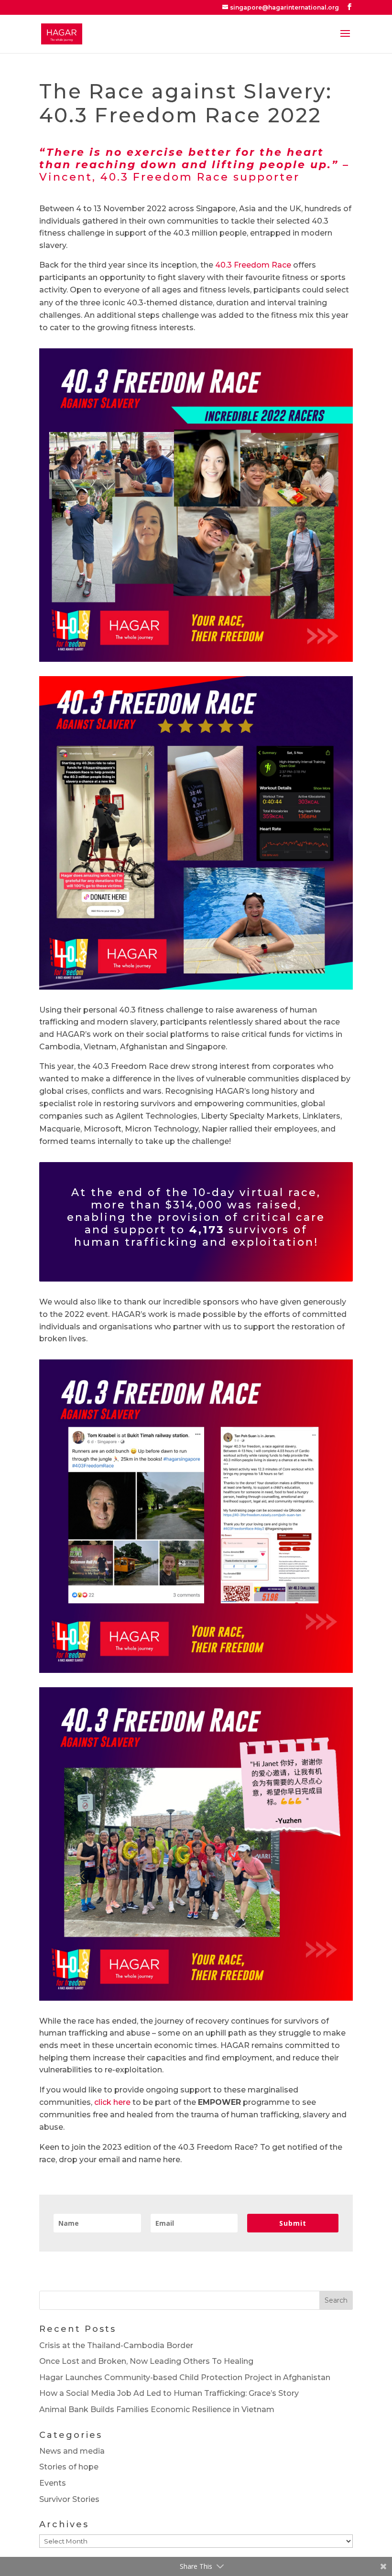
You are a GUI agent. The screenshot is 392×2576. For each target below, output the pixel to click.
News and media (72, 2451)
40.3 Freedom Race (253, 265)
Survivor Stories (69, 2499)
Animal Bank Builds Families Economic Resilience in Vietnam (157, 2409)
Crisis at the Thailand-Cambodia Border (116, 2345)
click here (112, 2102)
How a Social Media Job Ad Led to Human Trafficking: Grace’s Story (169, 2393)
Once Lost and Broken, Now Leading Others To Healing (146, 2361)
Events (53, 2483)
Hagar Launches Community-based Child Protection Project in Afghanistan (185, 2377)
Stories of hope (69, 2467)
